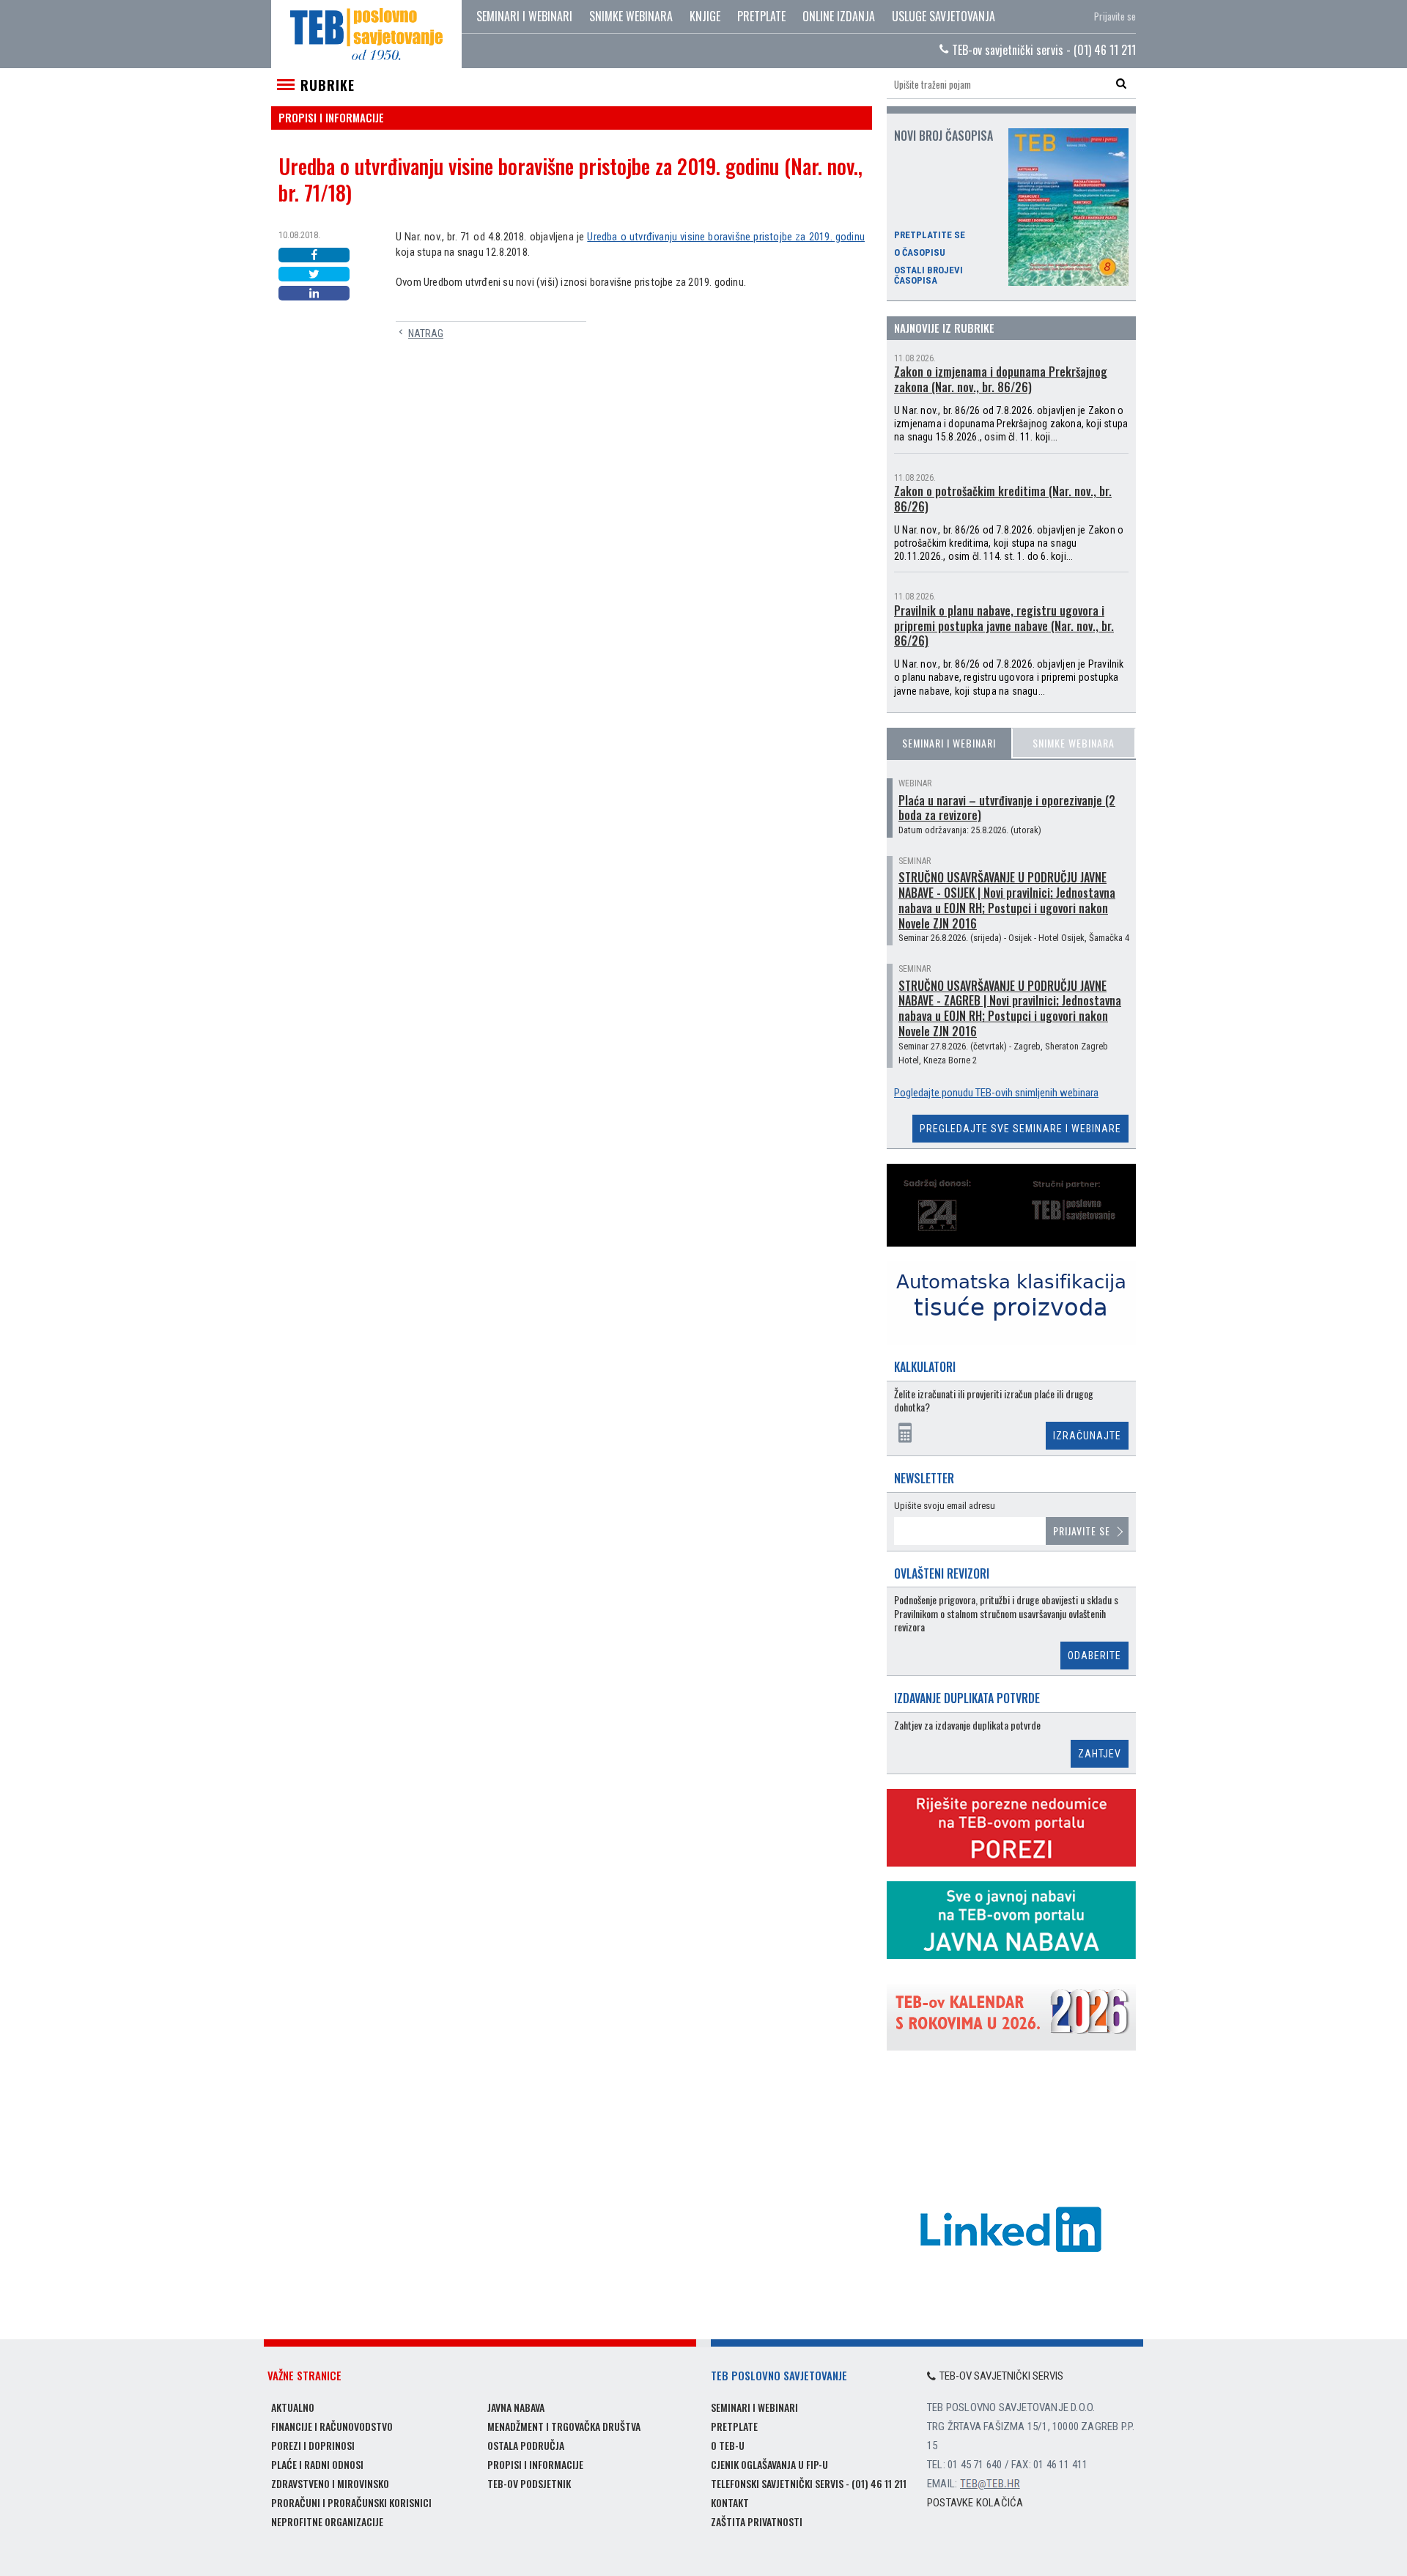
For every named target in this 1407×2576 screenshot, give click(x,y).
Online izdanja (839, 16)
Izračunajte (1087, 1436)
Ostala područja (526, 2445)
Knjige (705, 16)
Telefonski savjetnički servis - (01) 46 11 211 (809, 2483)
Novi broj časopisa (943, 136)
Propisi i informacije (535, 2464)
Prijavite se (1115, 16)
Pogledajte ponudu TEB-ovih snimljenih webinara (996, 1093)
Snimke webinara (631, 16)
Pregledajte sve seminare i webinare (1020, 1129)
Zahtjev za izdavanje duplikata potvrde (967, 1726)
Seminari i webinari (524, 16)
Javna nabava (516, 2407)
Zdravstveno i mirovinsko (330, 2483)
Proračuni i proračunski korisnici (351, 2502)
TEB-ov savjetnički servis (1001, 2376)
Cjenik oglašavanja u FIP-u (769, 2464)
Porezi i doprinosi (313, 2445)
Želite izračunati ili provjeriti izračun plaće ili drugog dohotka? (994, 1401)
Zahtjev (1100, 1754)
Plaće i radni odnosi (317, 2464)
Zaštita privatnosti (757, 2521)
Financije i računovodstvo (332, 2426)
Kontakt (730, 2502)
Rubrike (328, 85)
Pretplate (761, 16)
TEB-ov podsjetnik (529, 2483)
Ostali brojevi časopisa (928, 276)
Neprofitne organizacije (327, 2521)
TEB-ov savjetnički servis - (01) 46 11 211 (1042, 50)
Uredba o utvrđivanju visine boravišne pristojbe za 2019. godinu (726, 237)
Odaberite (1094, 1656)
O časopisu (920, 253)
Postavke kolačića (975, 2503)
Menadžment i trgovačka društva (564, 2426)
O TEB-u (728, 2445)
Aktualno (293, 2407)
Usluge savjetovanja (943, 16)
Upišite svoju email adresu (945, 1506)
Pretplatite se (930, 235)
